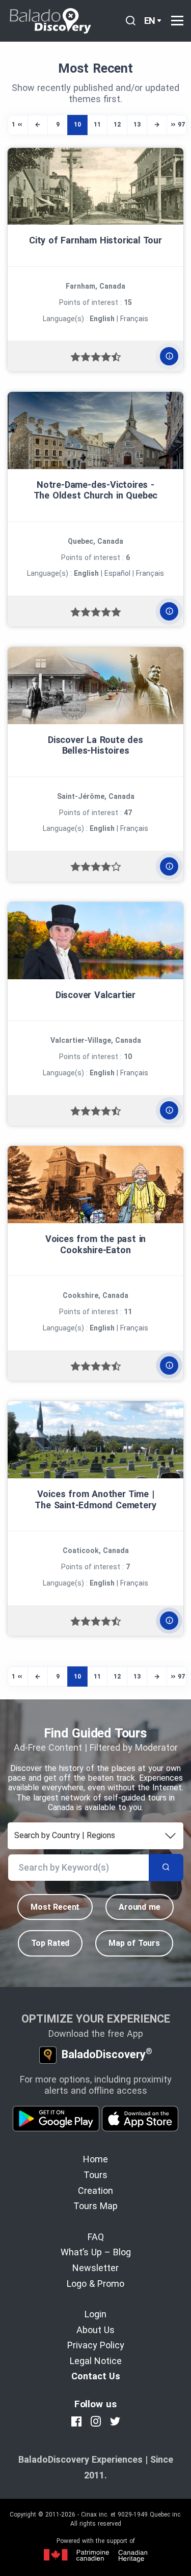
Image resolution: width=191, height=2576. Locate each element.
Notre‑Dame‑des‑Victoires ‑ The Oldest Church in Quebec (96, 490)
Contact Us (96, 2376)
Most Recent (55, 1907)
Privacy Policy (96, 2345)
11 (97, 125)
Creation (95, 2191)
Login (95, 2314)
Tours (95, 2175)
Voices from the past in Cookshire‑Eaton (95, 1244)
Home (95, 2159)
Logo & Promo (95, 2284)
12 (117, 125)
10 (77, 125)
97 (181, 125)
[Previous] (38, 125)
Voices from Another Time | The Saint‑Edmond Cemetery (95, 1499)
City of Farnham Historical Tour (95, 240)
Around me (139, 1907)
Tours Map (95, 2206)
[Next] (157, 125)
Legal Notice (96, 2361)
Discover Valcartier (95, 995)
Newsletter (95, 2268)
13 (137, 125)
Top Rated (50, 1943)
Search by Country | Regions (65, 1835)
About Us (95, 2330)
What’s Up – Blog (96, 2252)
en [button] (150, 21)
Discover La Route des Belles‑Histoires (95, 745)
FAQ (96, 2237)
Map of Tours (134, 1943)
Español (117, 573)
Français (134, 319)
